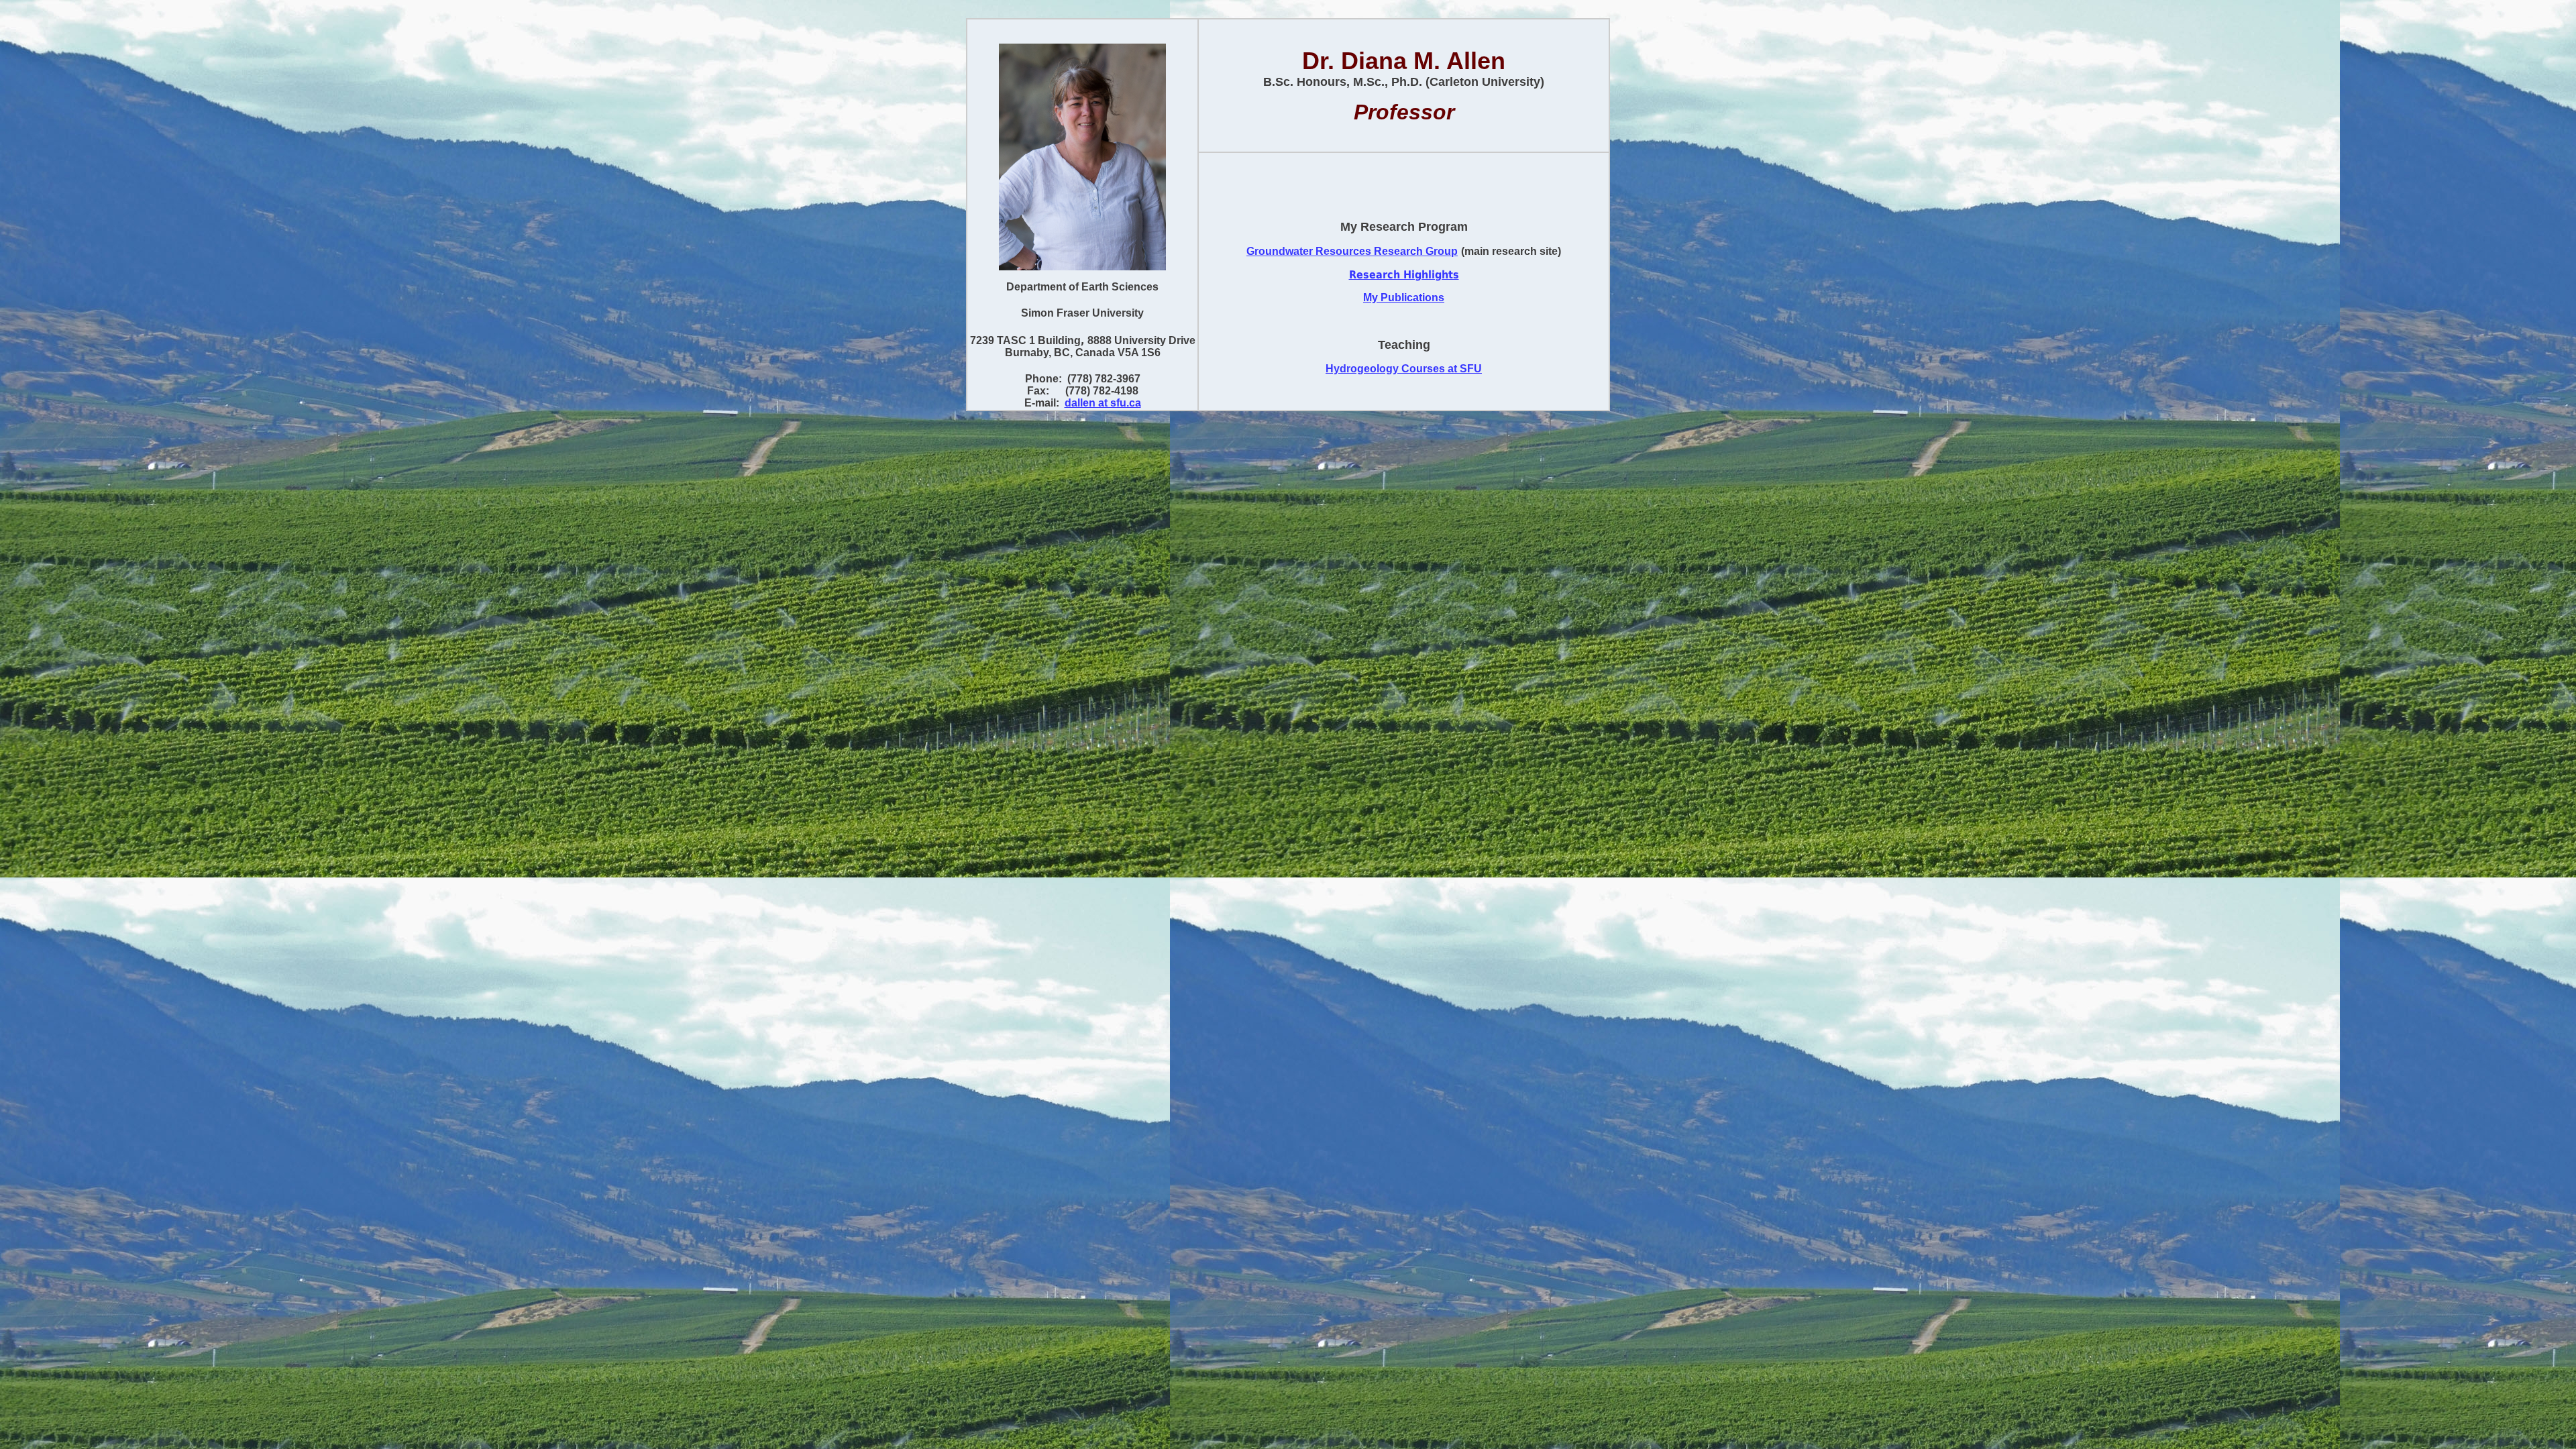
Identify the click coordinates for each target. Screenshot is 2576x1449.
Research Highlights (1404, 275)
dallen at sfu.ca (1103, 403)
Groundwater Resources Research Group (1352, 251)
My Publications (1404, 298)
